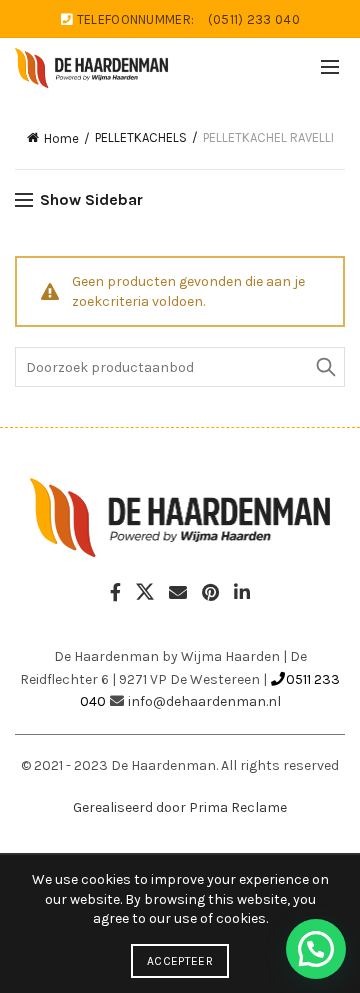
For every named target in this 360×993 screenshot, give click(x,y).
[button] (316, 949)
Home (61, 138)
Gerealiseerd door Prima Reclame (180, 807)
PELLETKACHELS (141, 137)
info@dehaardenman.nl (204, 701)
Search (325, 367)
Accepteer (180, 961)
